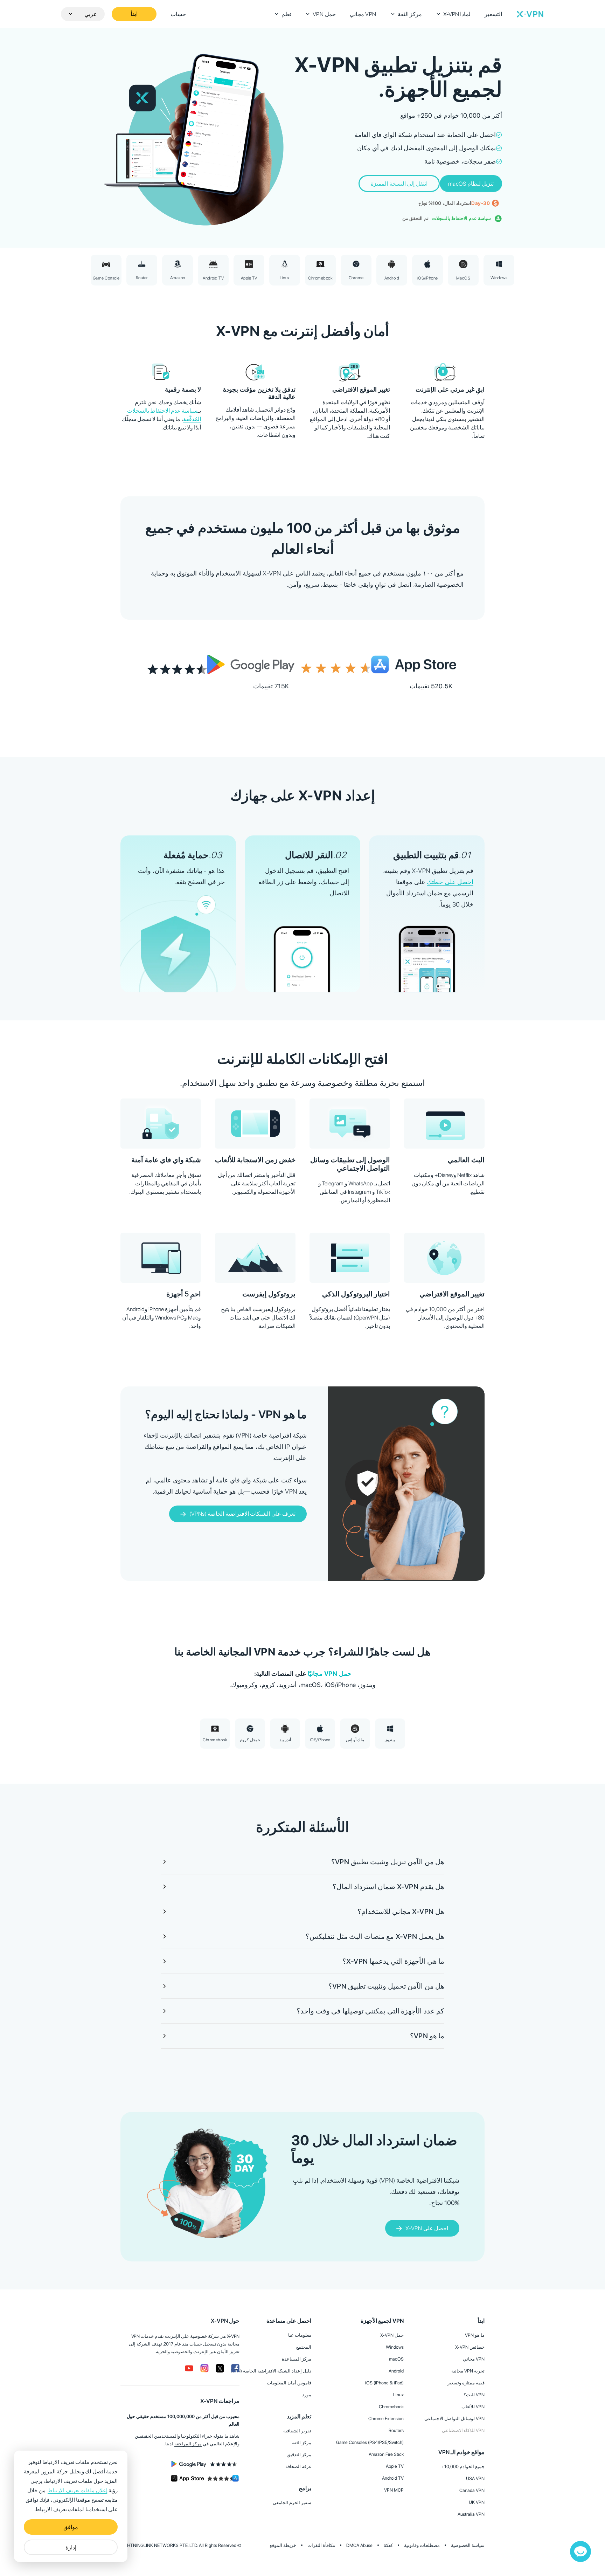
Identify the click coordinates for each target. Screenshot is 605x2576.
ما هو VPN (475, 2335)
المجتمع (304, 2347)
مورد (307, 2395)
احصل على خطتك (450, 882)
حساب (178, 14)
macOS (396, 2359)
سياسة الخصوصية (468, 2545)
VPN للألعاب (473, 2407)
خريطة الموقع (283, 2545)
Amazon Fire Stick (386, 2454)
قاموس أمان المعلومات (289, 2383)
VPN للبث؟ (474, 2395)
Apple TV (395, 2466)
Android (396, 2371)
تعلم (286, 14)
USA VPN (475, 2478)
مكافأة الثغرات (321, 2545)
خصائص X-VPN (470, 2347)
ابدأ (134, 14)
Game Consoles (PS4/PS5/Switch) (370, 2442)
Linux (398, 2395)
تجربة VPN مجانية (468, 2371)
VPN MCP (394, 2490)
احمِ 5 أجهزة (184, 1294)
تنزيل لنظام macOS (471, 184)
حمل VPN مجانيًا (329, 1673)
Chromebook (391, 2407)
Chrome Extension (386, 2419)
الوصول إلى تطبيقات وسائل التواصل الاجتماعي (350, 1164)
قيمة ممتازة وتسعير (466, 2383)
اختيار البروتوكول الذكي (356, 1294)
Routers (396, 2430)
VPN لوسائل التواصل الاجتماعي (454, 2419)
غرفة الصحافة (298, 2467)
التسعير (493, 14)
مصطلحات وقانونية (422, 2545)
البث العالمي (466, 1160)
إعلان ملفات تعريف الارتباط (77, 2491)
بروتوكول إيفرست (269, 1294)
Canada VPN (472, 2490)
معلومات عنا (300, 2335)
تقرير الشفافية (297, 2431)
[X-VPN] (530, 14)
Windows (395, 2347)
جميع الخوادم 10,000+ (463, 2467)
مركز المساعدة (297, 2359)
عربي (91, 14)
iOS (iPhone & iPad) (384, 2383)
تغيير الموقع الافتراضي (452, 1294)
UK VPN (477, 2502)
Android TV (393, 2478)
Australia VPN (471, 2514)
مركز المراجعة (188, 2444)
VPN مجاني (363, 14)
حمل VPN (324, 14)
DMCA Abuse (359, 2545)
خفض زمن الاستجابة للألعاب (255, 1160)
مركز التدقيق (299, 2455)
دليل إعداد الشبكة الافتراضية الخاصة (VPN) (271, 2371)
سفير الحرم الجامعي (292, 2503)
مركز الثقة (410, 14)
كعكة (388, 2545)
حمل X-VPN (392, 2335)
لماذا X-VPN (457, 14)
